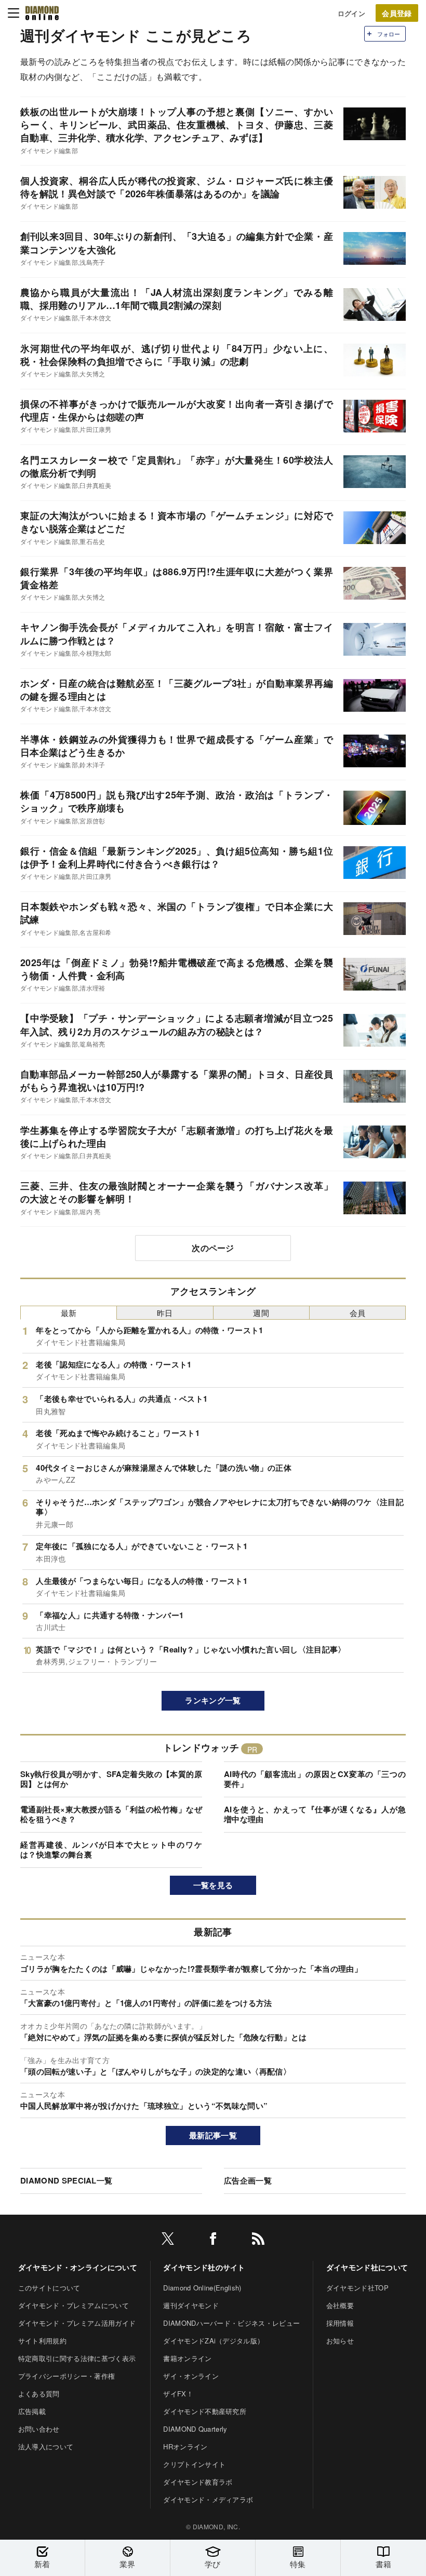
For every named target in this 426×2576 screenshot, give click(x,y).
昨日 (165, 1313)
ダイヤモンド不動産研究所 (205, 2411)
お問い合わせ (39, 2429)
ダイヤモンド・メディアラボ (208, 2499)
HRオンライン (185, 2446)
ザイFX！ (178, 2394)
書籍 (384, 2564)
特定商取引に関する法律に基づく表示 (77, 2358)
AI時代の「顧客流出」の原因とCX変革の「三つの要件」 (315, 1779)
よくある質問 (39, 2394)
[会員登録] (397, 13)
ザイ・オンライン (191, 2376)
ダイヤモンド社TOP (357, 2288)
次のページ (213, 1248)
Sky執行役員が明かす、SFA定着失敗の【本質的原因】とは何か (111, 1779)
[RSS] (258, 2240)
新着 (42, 2564)
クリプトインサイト (194, 2464)
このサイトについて (49, 2288)
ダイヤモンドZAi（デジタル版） (214, 2341)
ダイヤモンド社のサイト (204, 2267)
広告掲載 (32, 2411)
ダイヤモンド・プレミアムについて (74, 2305)
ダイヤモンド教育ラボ (198, 2482)
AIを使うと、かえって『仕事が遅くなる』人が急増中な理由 (315, 1814)
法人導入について (46, 2446)
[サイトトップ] (42, 13)
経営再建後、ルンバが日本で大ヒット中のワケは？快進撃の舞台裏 (111, 1850)
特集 (298, 2564)
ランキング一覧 (213, 1700)
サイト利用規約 (42, 2341)
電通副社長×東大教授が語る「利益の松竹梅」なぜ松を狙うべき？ (111, 1814)
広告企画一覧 (248, 2180)
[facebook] (213, 2240)
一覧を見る (213, 1885)
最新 (69, 1313)
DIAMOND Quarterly (195, 2429)
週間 (261, 1313)
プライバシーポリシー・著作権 (66, 2376)
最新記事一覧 (213, 2135)
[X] (168, 2240)
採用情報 (340, 2323)
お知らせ (340, 2341)
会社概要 (340, 2305)
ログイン (351, 13)
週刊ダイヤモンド (191, 2305)
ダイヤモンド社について (367, 2267)
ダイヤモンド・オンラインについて (78, 2267)
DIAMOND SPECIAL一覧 (66, 2180)
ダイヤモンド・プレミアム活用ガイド (77, 2323)
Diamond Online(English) (202, 2288)
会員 (358, 1313)
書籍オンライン (187, 2358)
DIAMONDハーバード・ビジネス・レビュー (231, 2323)
